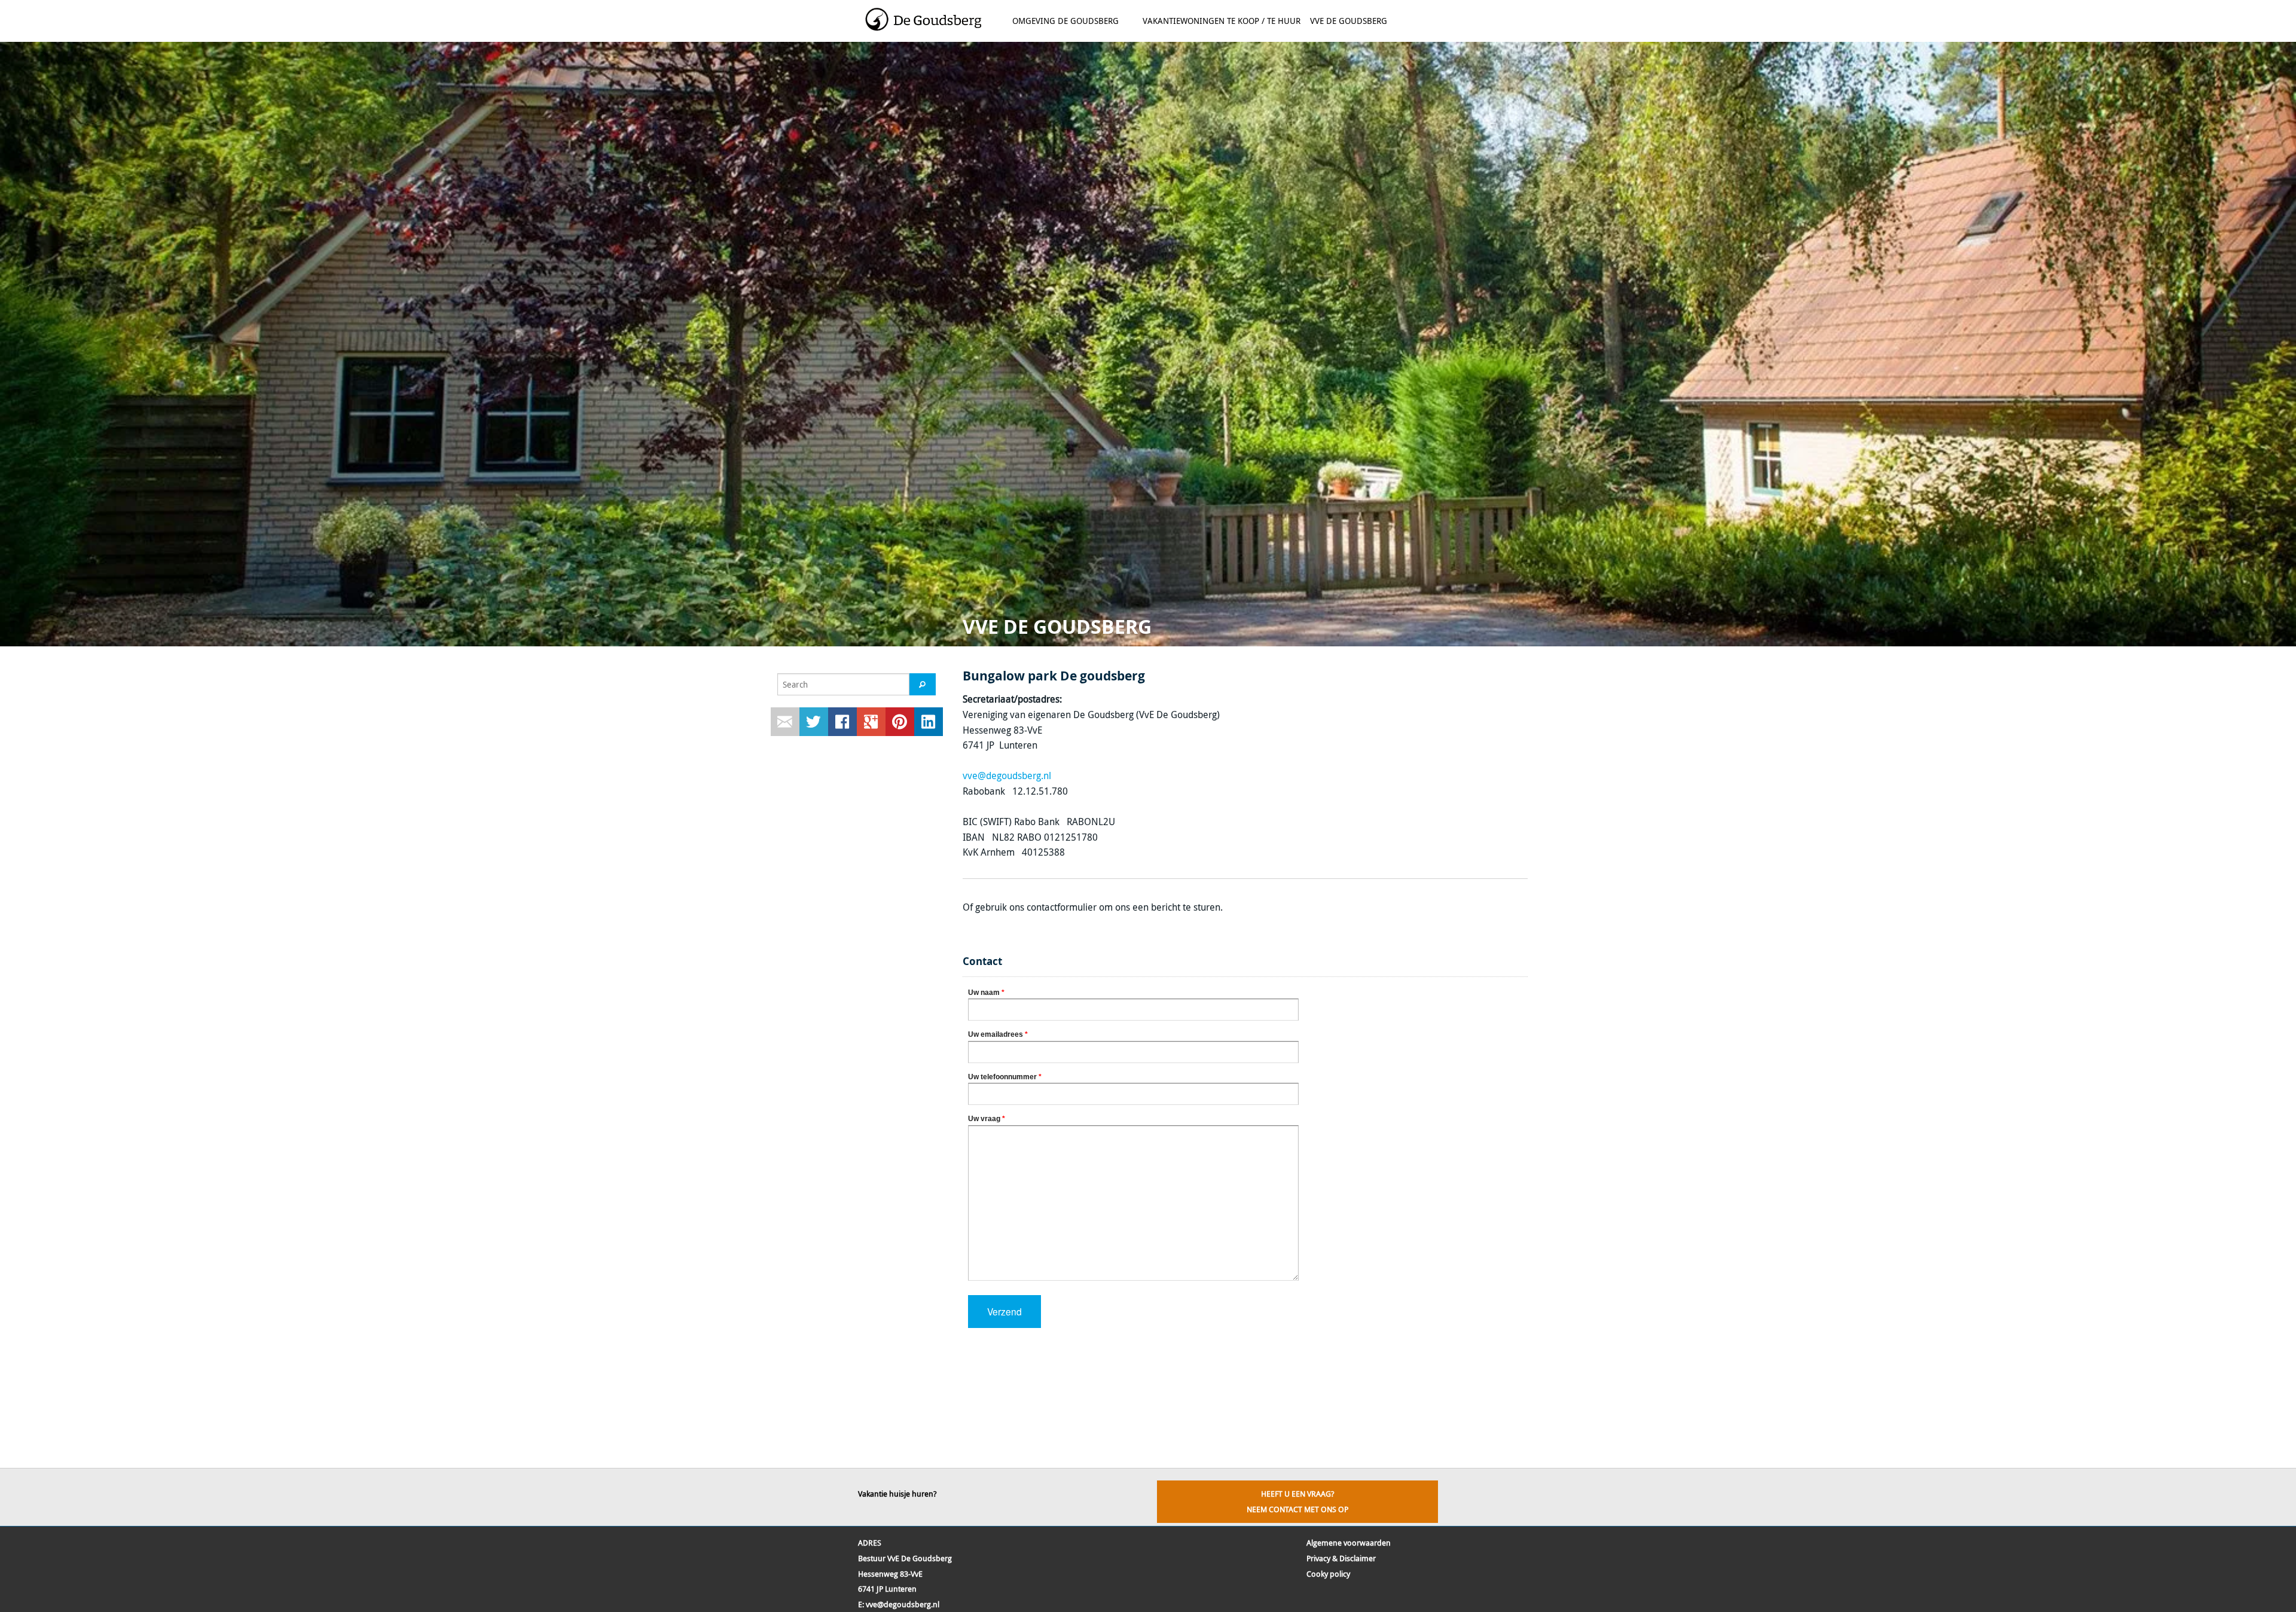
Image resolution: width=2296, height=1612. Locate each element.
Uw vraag (987, 1119)
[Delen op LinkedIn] (929, 722)
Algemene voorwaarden (1349, 1543)
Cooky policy (1328, 1574)
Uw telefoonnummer (1005, 1077)
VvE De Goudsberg (1349, 21)
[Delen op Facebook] (842, 722)
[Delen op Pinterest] (900, 722)
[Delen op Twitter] (814, 722)
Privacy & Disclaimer (1341, 1558)
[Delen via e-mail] (785, 722)
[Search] (923, 684)
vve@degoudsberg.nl (1007, 776)
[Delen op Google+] (871, 722)
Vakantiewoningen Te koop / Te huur (1222, 21)
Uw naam (986, 993)
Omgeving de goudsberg (1063, 25)
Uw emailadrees (998, 1034)
